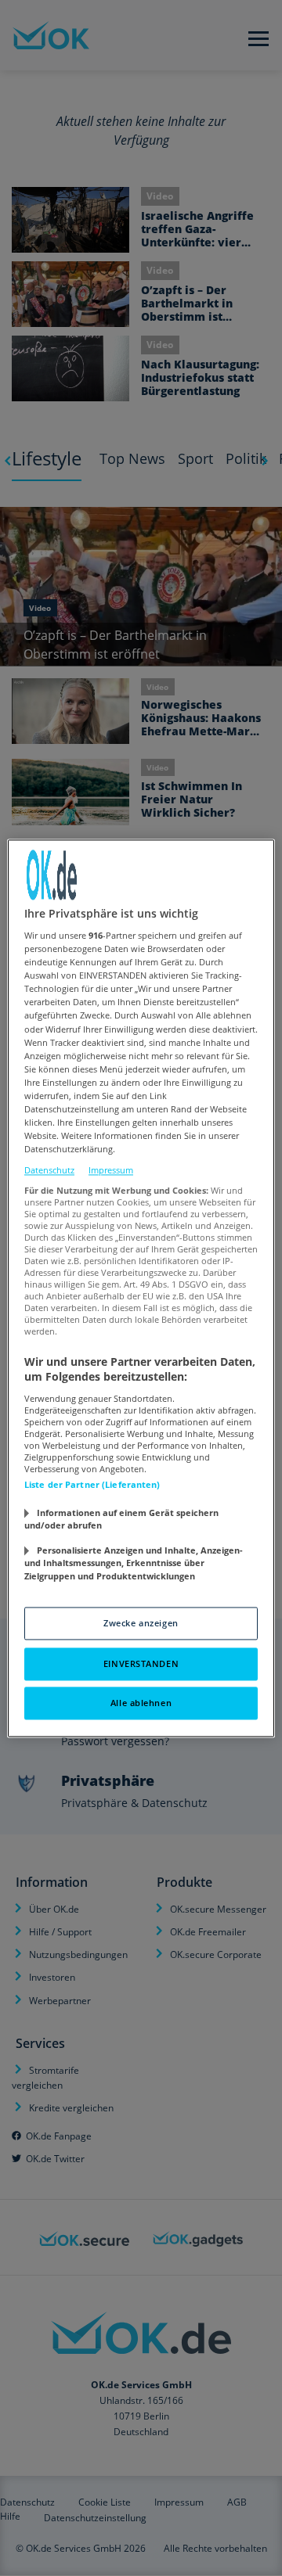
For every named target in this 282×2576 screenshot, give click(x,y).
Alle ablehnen (141, 1703)
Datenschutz (49, 1171)
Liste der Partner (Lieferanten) (92, 1484)
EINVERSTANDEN (141, 1663)
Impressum (111, 1171)
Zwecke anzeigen (141, 1623)
